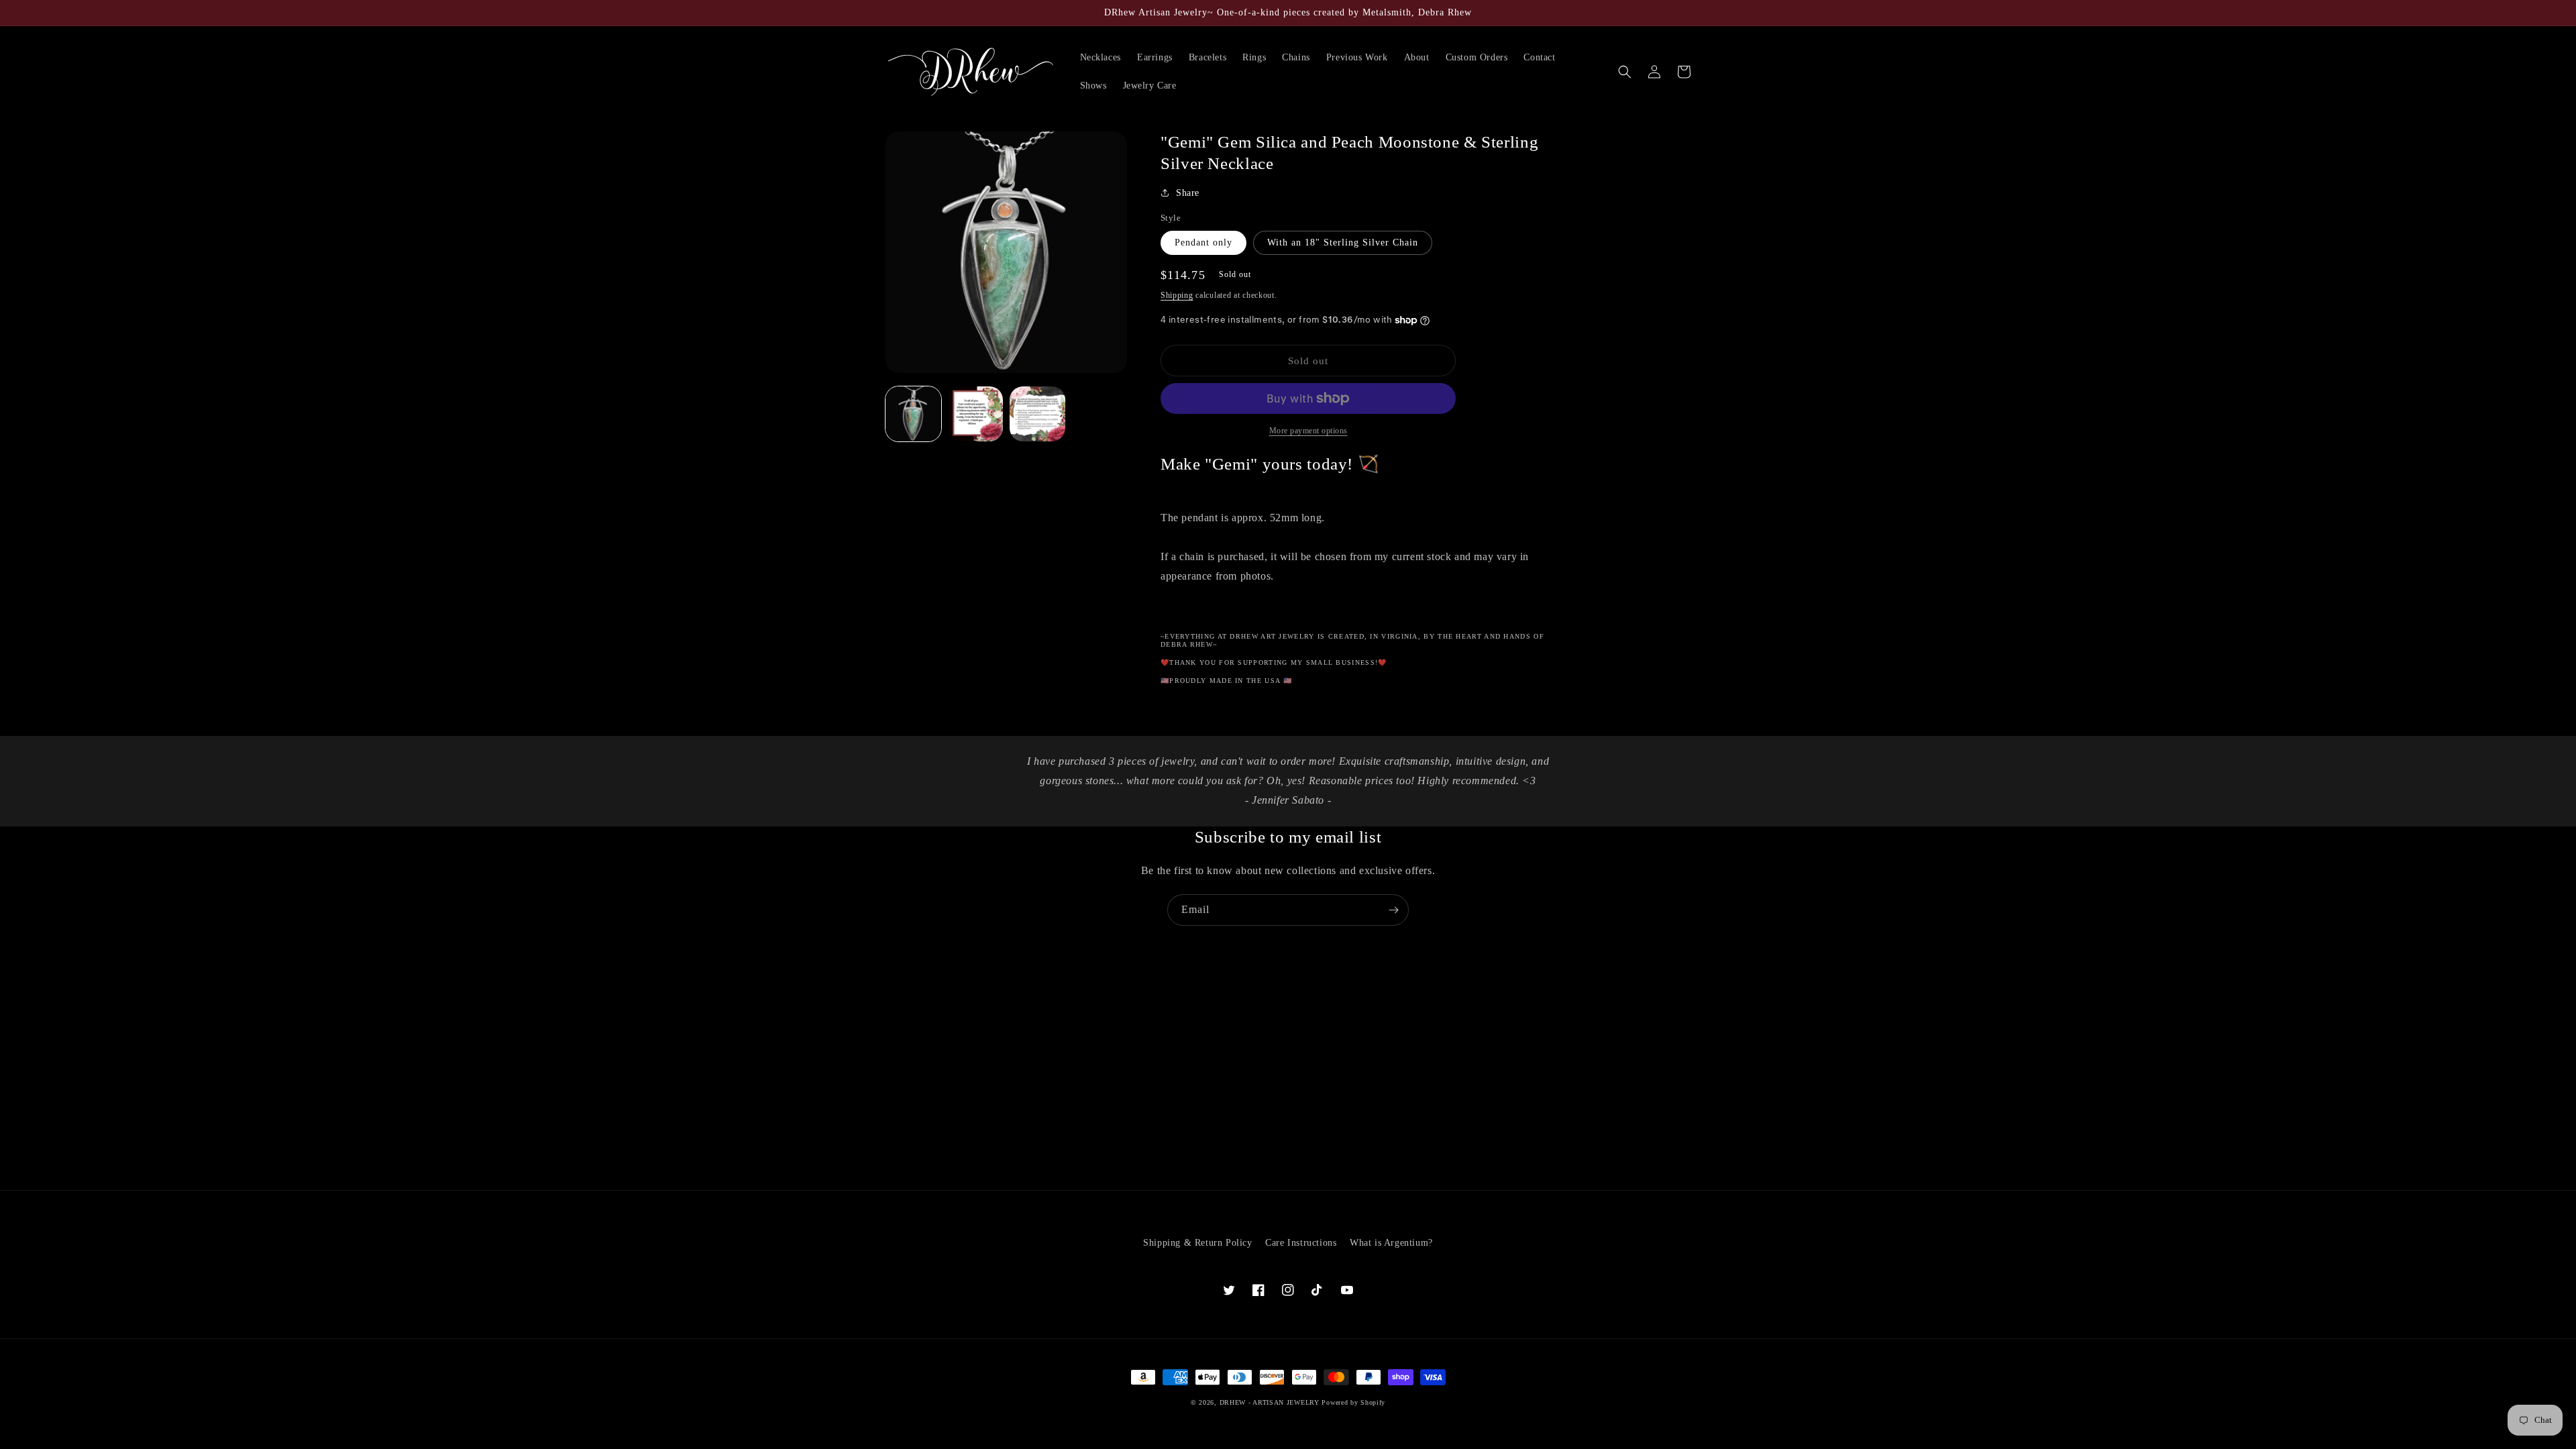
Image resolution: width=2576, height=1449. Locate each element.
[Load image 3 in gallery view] (1037, 414)
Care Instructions (1301, 1243)
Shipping (1177, 295)
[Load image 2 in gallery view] (976, 414)
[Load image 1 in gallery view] (913, 414)
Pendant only (1203, 243)
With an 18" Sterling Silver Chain (1343, 243)
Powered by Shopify (1353, 1402)
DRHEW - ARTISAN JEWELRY (1270, 1402)
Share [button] (1188, 193)
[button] (1625, 72)
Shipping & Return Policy (1197, 1243)
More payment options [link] (1308, 431)
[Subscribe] (1393, 910)
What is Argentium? (1391, 1243)
